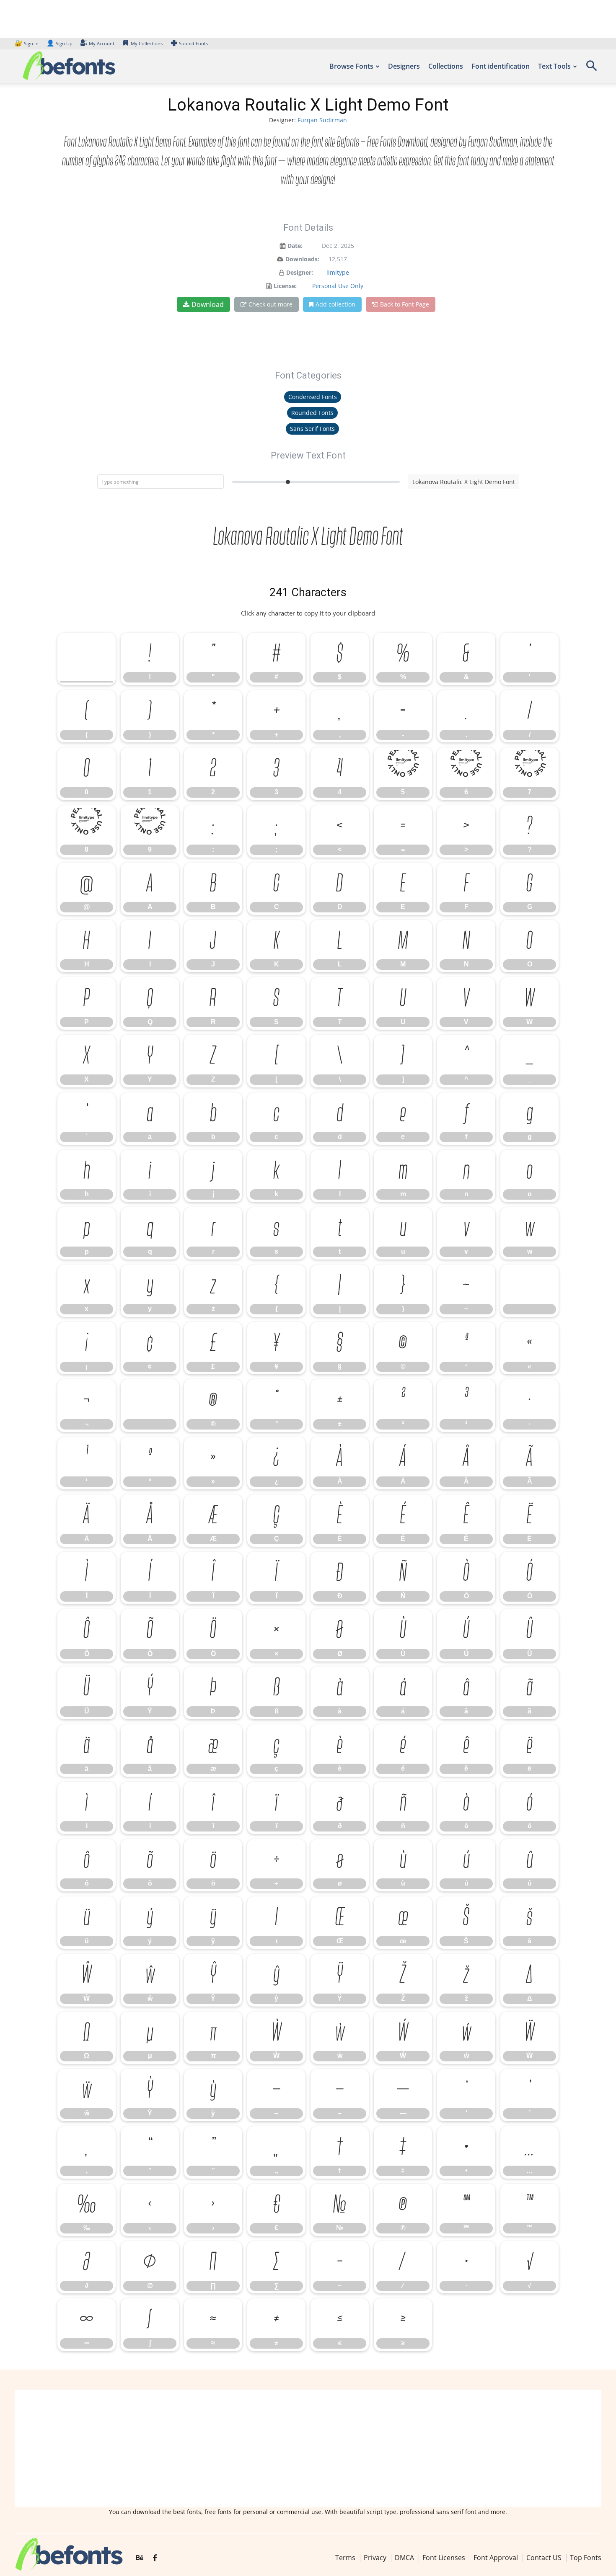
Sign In (27, 43)
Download (208, 304)
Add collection (335, 304)
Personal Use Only (338, 286)
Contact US (544, 2558)
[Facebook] (155, 2558)
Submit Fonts (193, 43)
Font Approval (496, 2558)
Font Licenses (444, 2558)
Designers (404, 66)
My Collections (147, 43)
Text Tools (554, 66)
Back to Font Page (405, 304)
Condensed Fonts (313, 397)
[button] (591, 68)
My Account (102, 43)
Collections (446, 66)
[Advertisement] (308, 2449)
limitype (338, 272)
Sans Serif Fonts (312, 429)
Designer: (300, 272)
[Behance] (140, 2558)
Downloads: (302, 259)
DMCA (404, 2558)
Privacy (375, 2558)
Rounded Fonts (312, 413)
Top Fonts (586, 2558)
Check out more (270, 304)
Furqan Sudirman (322, 120)
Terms (345, 2558)
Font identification (501, 66)
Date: (295, 246)
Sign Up (60, 43)
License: (285, 286)
